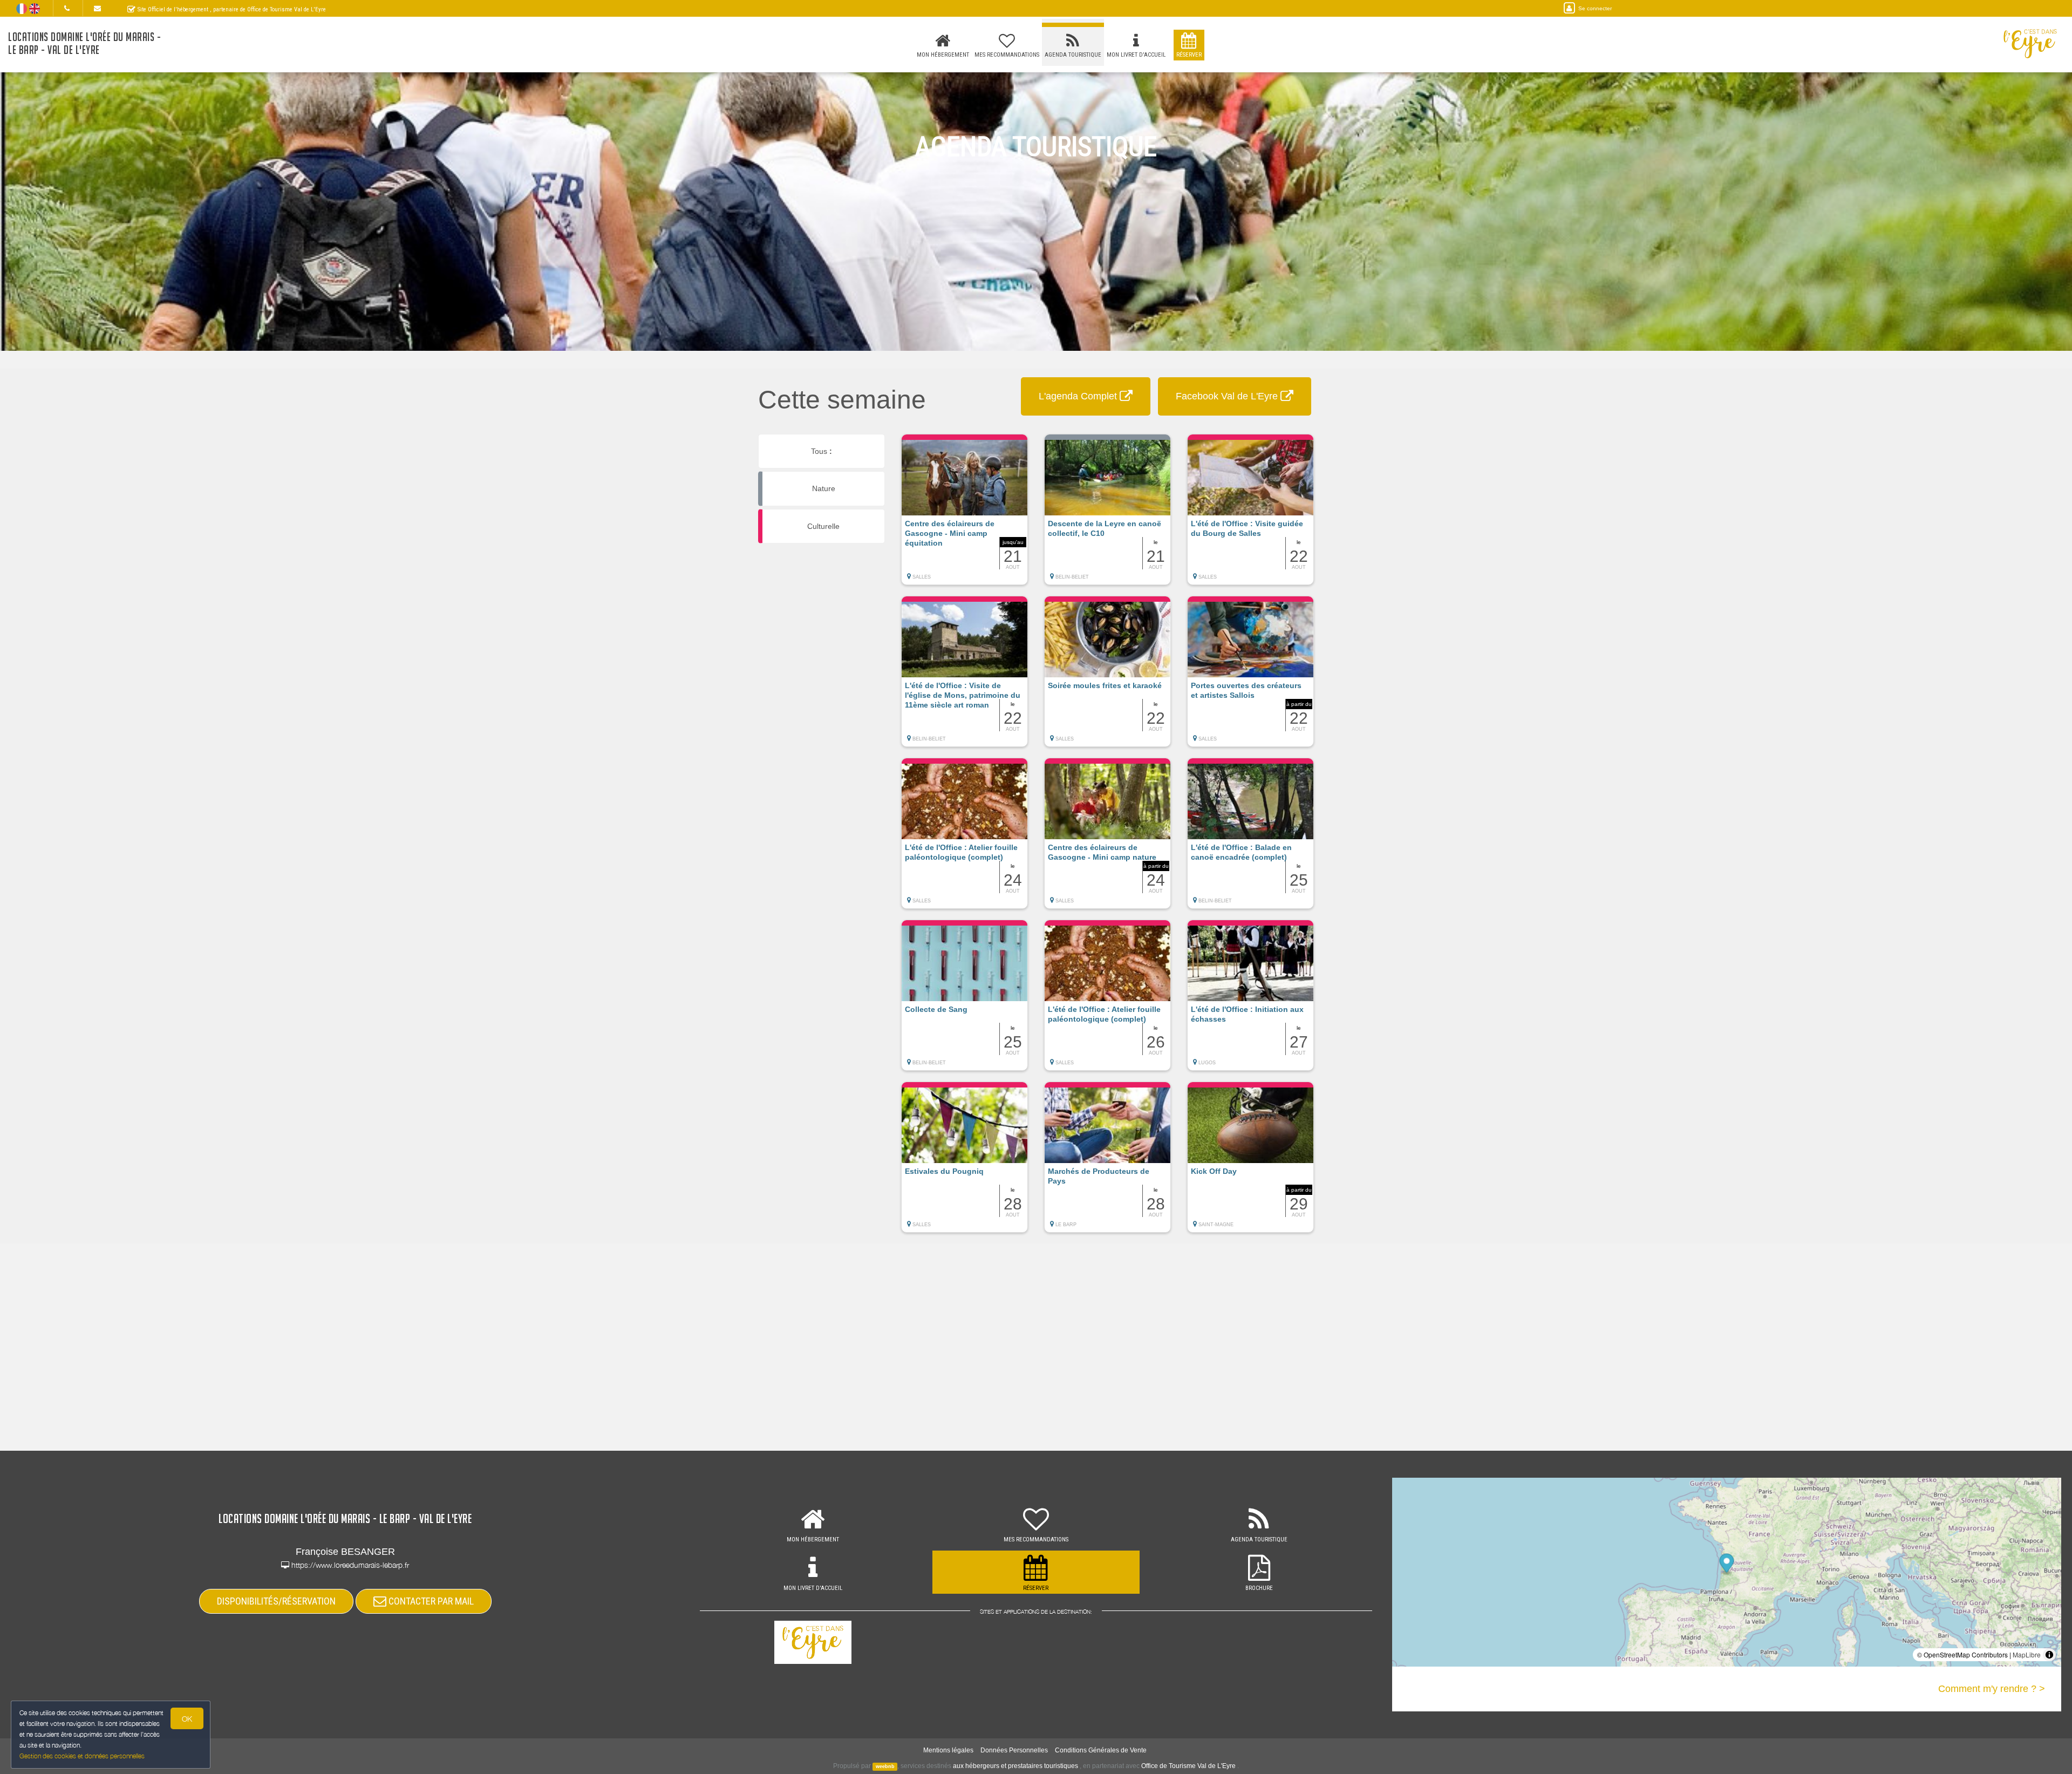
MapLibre (2027, 1654)
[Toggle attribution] (2049, 1655)
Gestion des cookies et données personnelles (82, 1756)
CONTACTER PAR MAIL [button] (430, 1601)
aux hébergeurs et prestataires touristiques (1015, 1766)
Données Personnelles (1014, 1750)
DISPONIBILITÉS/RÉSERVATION (276, 1601)
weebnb (885, 1766)
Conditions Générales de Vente (1101, 1750)
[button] (965, 515)
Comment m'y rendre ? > (1992, 1689)
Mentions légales (948, 1750)
